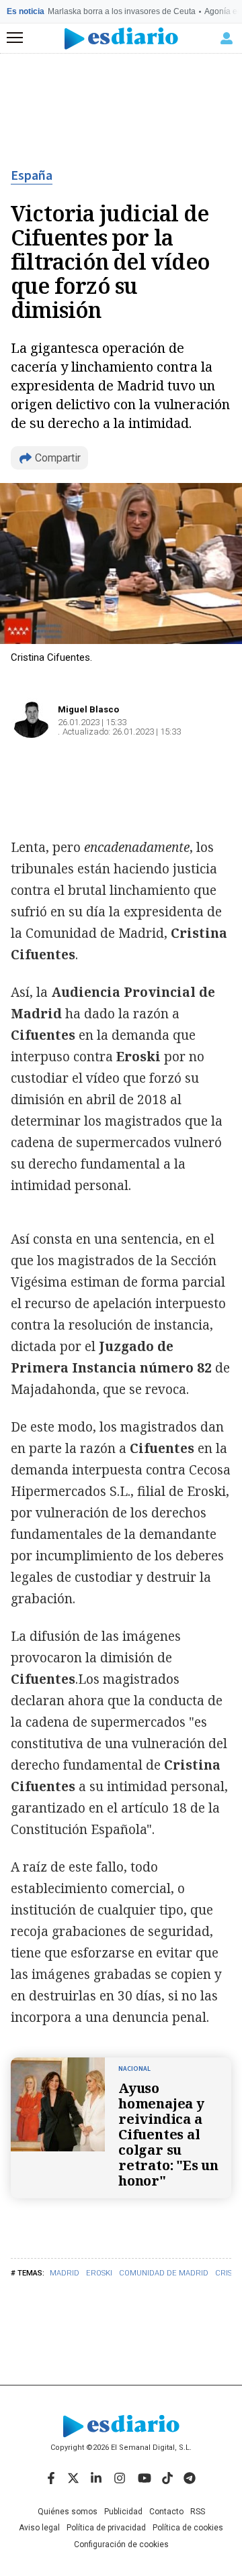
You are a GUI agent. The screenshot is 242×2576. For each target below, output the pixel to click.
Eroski (99, 2273)
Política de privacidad (106, 2528)
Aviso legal (39, 2528)
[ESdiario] (121, 39)
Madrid (65, 2273)
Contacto (166, 2512)
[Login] (227, 38)
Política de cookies (188, 2528)
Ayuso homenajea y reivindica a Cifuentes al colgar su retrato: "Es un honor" (168, 2134)
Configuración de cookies (121, 2544)
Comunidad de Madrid (164, 2273)
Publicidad (123, 2512)
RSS (198, 2512)
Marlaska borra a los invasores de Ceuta (122, 11)
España (32, 176)
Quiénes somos (68, 2512)
